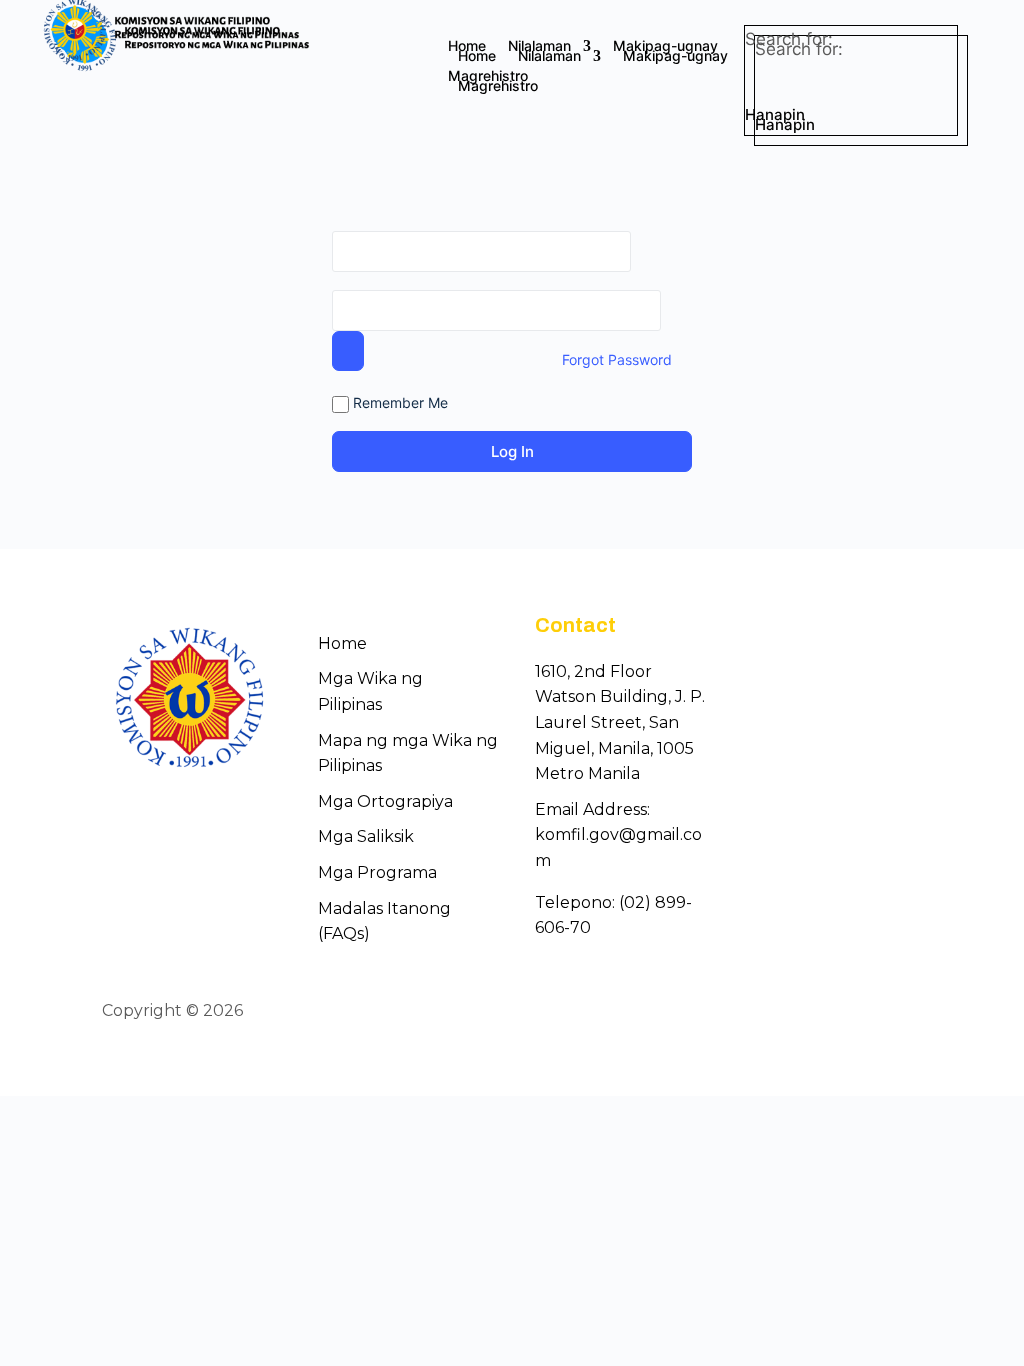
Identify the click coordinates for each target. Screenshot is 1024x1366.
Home (467, 46)
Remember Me (398, 402)
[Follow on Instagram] (908, 1012)
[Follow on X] (872, 1012)
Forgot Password (617, 359)
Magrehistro (488, 76)
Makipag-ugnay (665, 46)
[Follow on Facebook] (836, 1012)
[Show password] (348, 351)
